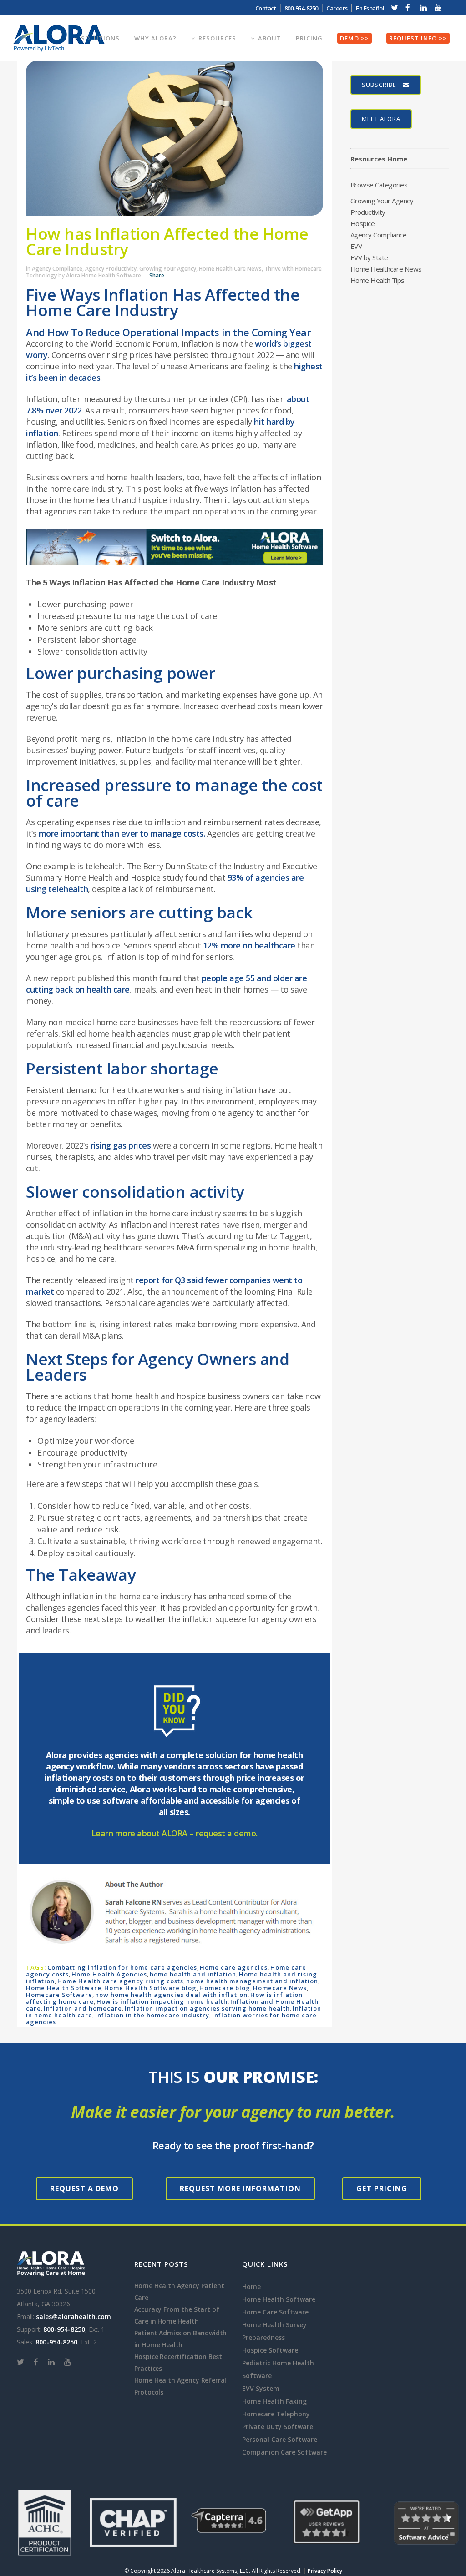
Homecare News (280, 1988)
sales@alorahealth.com (73, 2316)
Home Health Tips (377, 280)
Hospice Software (270, 2350)
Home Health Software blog (150, 1988)
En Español (370, 8)
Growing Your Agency (168, 269)
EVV (356, 246)
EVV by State (369, 257)
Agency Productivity (111, 269)
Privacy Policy (325, 2571)
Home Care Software (275, 2312)
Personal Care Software (280, 2439)
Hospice (363, 223)
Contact (266, 8)
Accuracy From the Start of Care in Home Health (177, 2315)
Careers (337, 8)
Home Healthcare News (386, 269)
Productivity (368, 212)
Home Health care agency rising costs (120, 1981)
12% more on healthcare (249, 945)
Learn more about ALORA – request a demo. (175, 1833)
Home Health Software (64, 1988)
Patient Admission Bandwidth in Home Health (181, 2339)
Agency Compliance (57, 269)
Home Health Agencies (109, 1974)
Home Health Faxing (274, 2401)
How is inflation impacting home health (162, 2001)
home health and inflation (193, 1974)
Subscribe (379, 85)
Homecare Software (59, 1995)
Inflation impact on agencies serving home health (207, 2008)
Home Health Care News (230, 269)
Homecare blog (225, 1988)
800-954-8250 (64, 2329)
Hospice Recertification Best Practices (178, 2362)
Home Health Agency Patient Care (179, 2291)
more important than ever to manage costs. (122, 833)
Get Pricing (382, 2188)
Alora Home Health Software (104, 275)
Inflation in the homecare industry (152, 2015)
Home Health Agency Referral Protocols (180, 2386)
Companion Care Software (284, 2452)
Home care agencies (234, 1967)
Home (251, 2286)
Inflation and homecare (83, 2008)
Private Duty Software (278, 2427)
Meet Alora (381, 119)
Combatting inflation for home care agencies (122, 1967)
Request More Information (240, 2188)
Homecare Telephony (276, 2414)
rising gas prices (121, 1145)
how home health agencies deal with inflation (171, 1995)
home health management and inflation (252, 1981)
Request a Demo (84, 2188)
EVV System (261, 2388)
